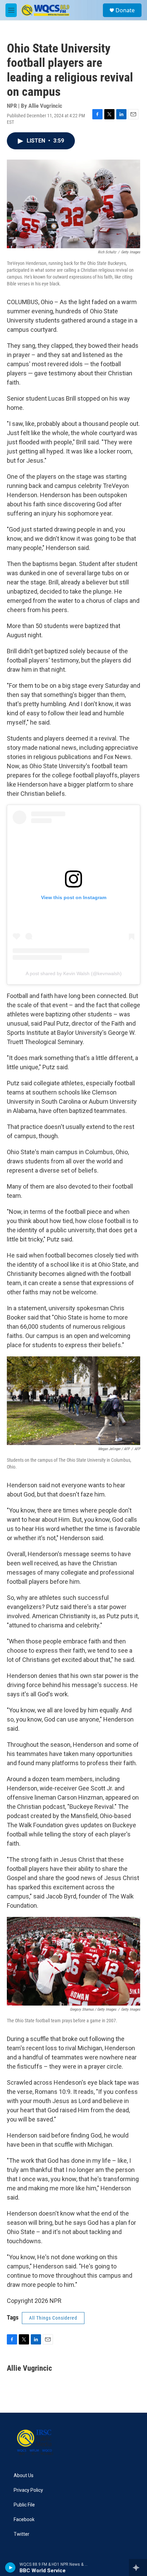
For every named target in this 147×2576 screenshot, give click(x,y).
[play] (10, 2567)
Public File (24, 2505)
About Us (24, 2476)
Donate (125, 10)
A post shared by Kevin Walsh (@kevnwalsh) (74, 973)
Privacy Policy (28, 2490)
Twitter (22, 2534)
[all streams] (138, 2567)
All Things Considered (53, 2318)
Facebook (24, 2520)
